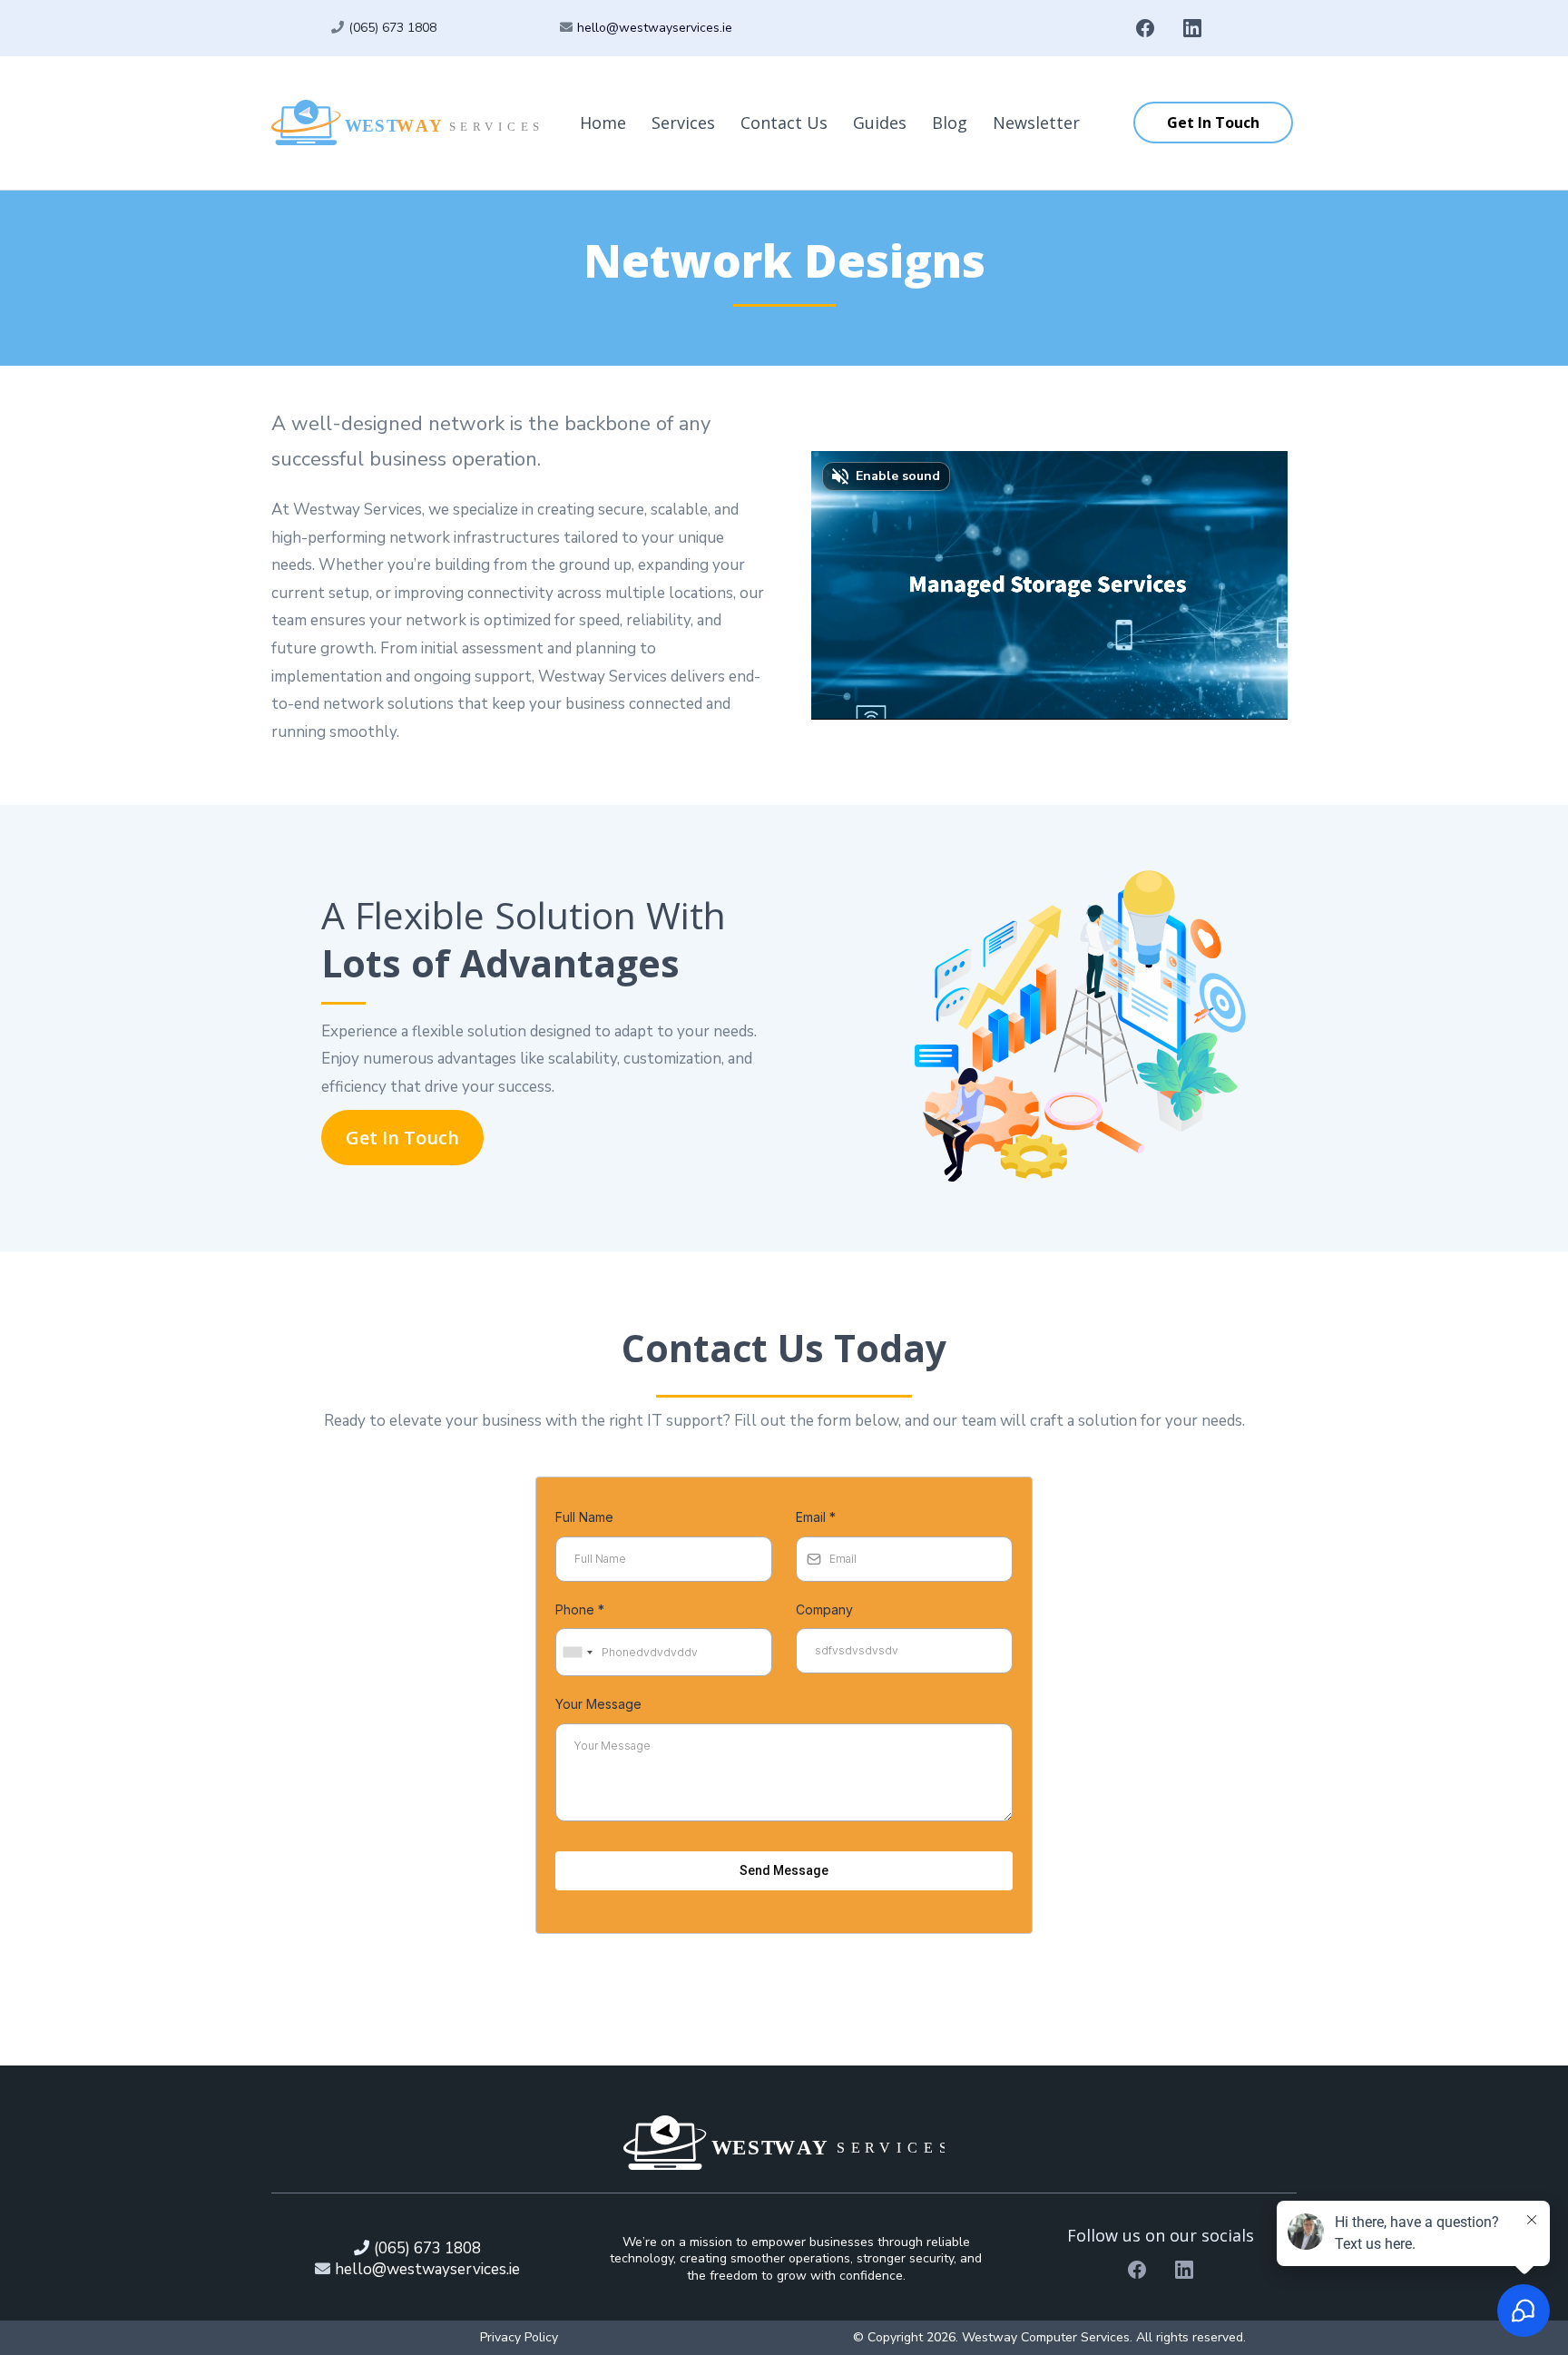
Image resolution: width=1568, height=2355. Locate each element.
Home (603, 123)
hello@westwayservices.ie (655, 28)
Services (683, 123)
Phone (580, 1609)
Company (824, 1609)
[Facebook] (1145, 28)
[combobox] (577, 1653)
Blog (950, 123)
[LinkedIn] (1192, 28)
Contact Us (784, 123)
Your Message (598, 1704)
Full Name (584, 1517)
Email (816, 1517)
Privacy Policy (519, 2337)
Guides (880, 123)
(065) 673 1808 (392, 28)
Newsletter (1036, 123)
